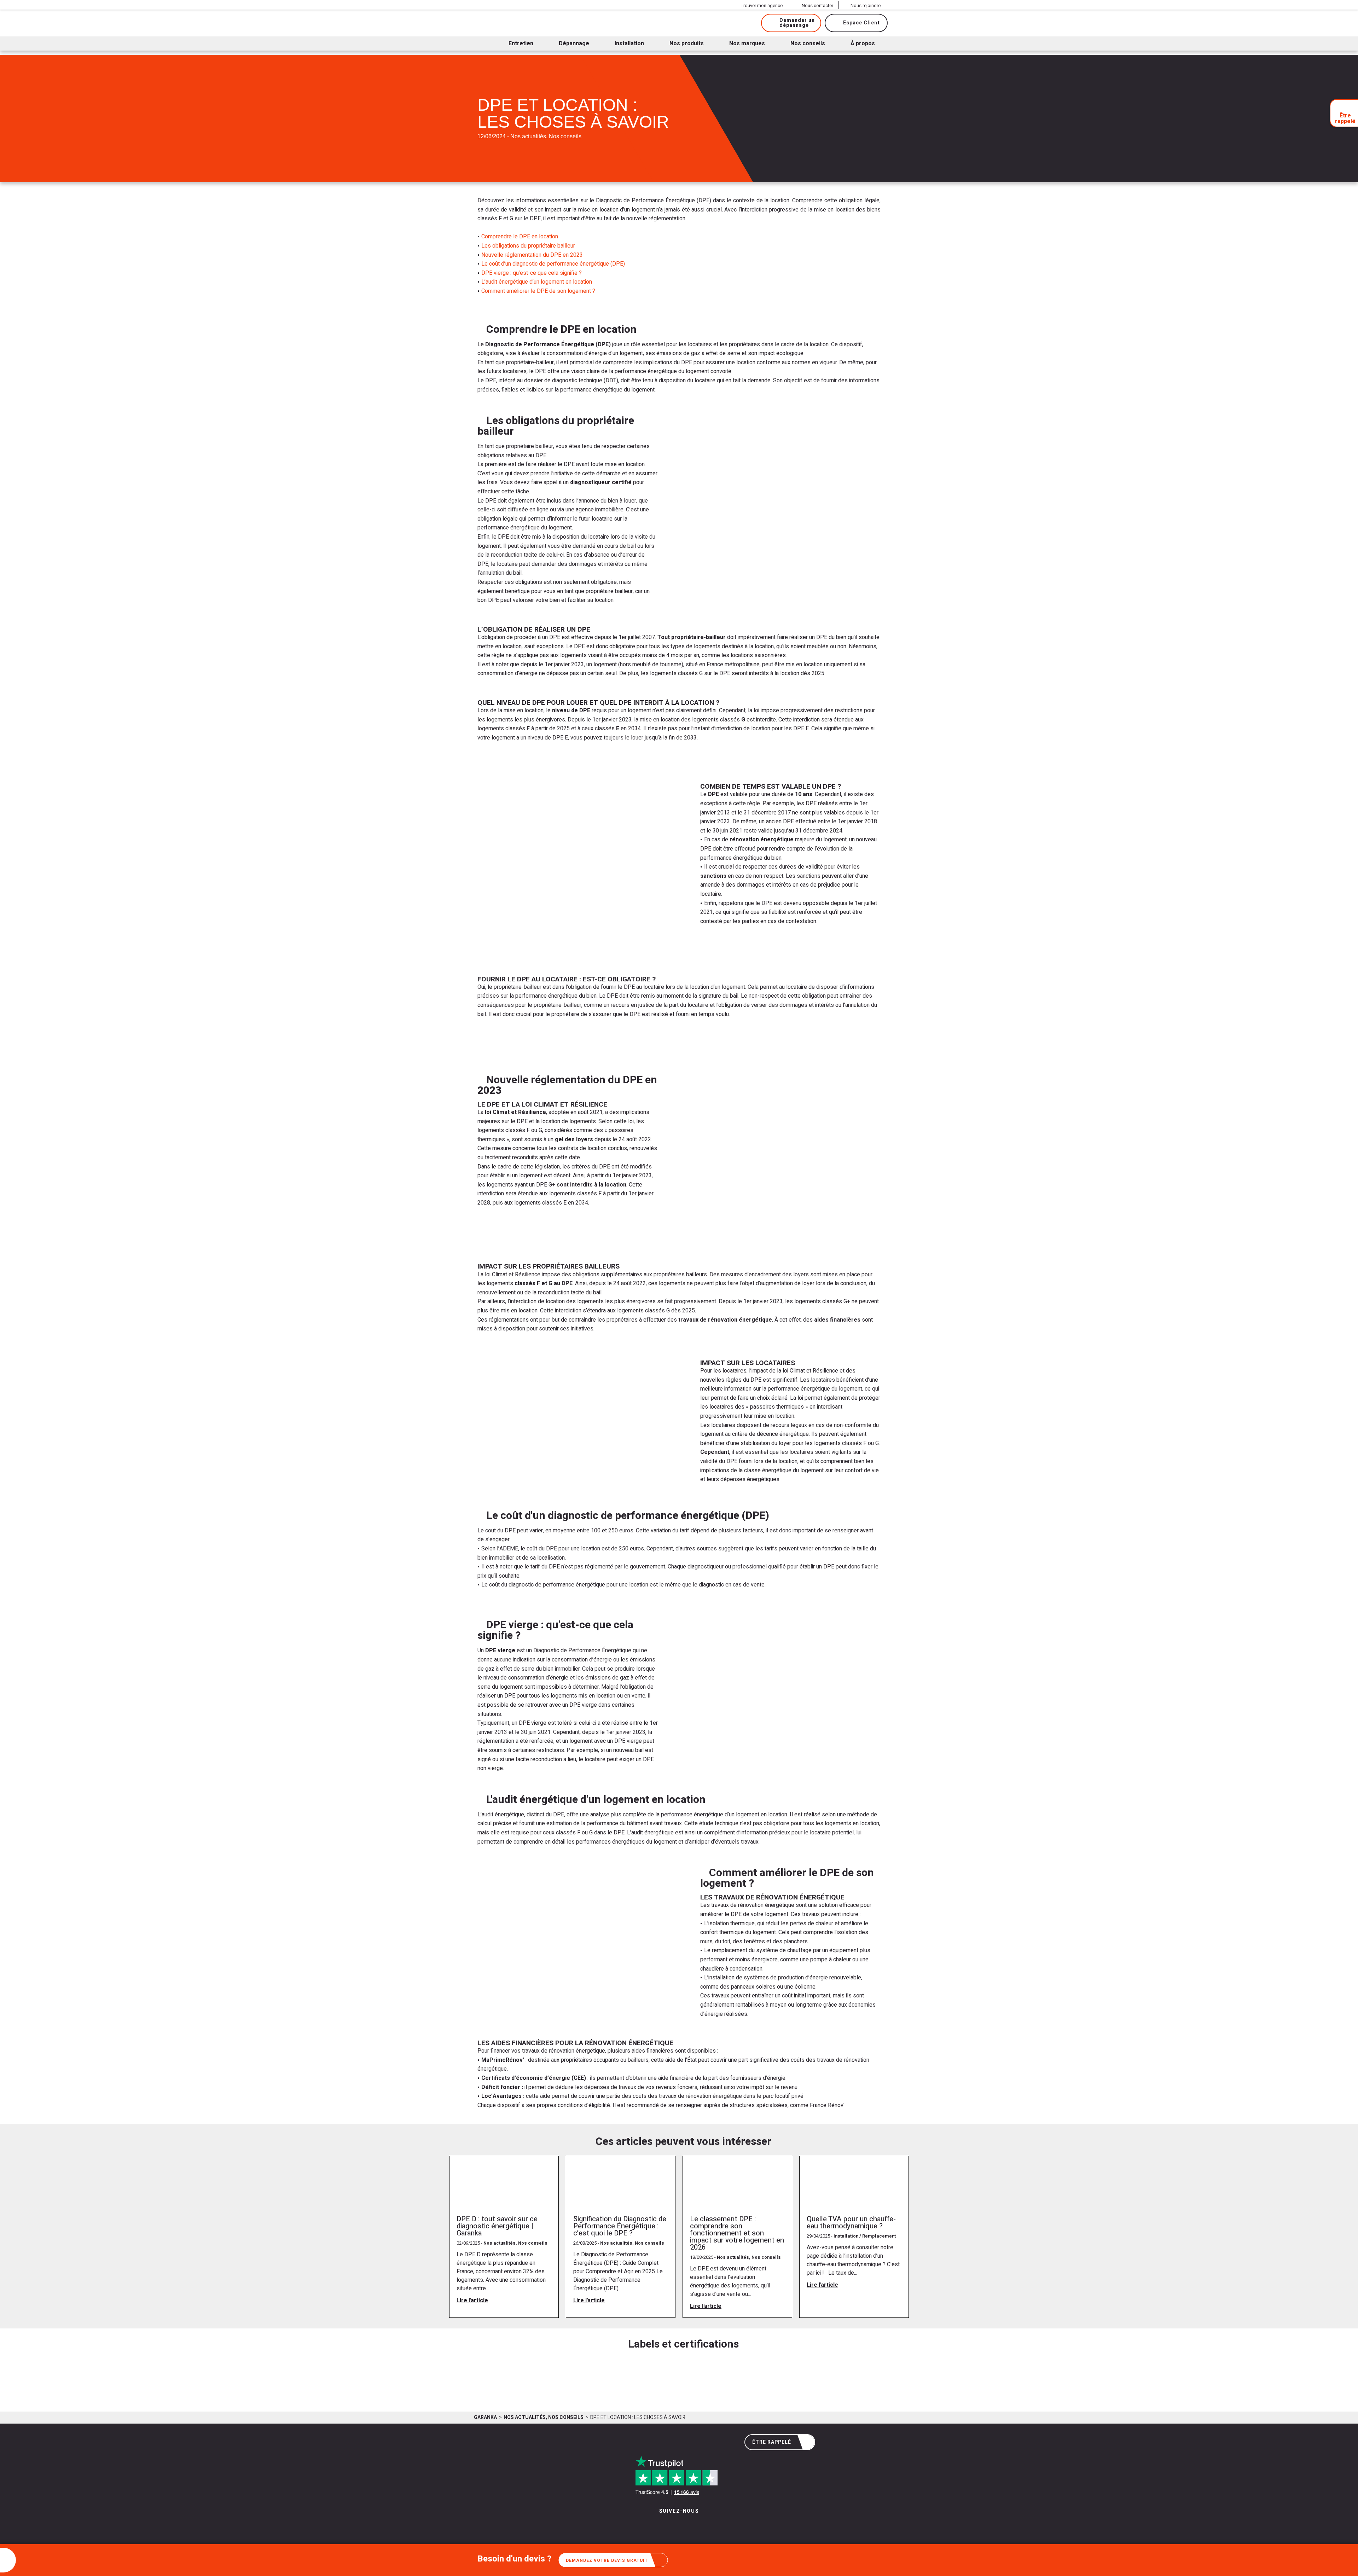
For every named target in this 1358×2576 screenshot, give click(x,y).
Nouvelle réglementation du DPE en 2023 (532, 255)
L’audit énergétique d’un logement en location (537, 282)
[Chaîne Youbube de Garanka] (698, 2526)
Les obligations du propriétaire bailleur (528, 246)
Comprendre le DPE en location (520, 237)
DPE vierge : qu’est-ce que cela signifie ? (532, 273)
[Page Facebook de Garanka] (676, 2526)
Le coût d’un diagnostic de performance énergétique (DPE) (553, 264)
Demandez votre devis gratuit (607, 2560)
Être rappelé (772, 2442)
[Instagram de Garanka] (657, 2526)
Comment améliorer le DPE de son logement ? (538, 291)
